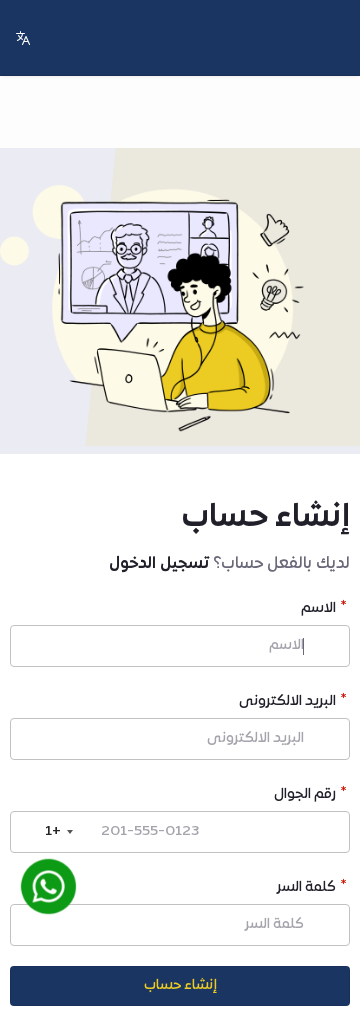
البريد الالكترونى (287, 703)
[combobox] (45, 832)
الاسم (318, 610)
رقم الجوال (305, 796)
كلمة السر (306, 889)
